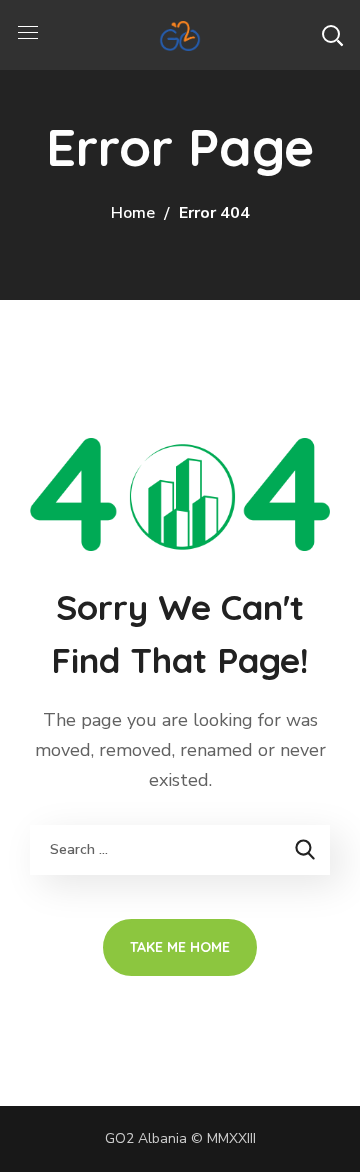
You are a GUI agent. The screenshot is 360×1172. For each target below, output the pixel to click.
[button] (332, 35)
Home (133, 213)
